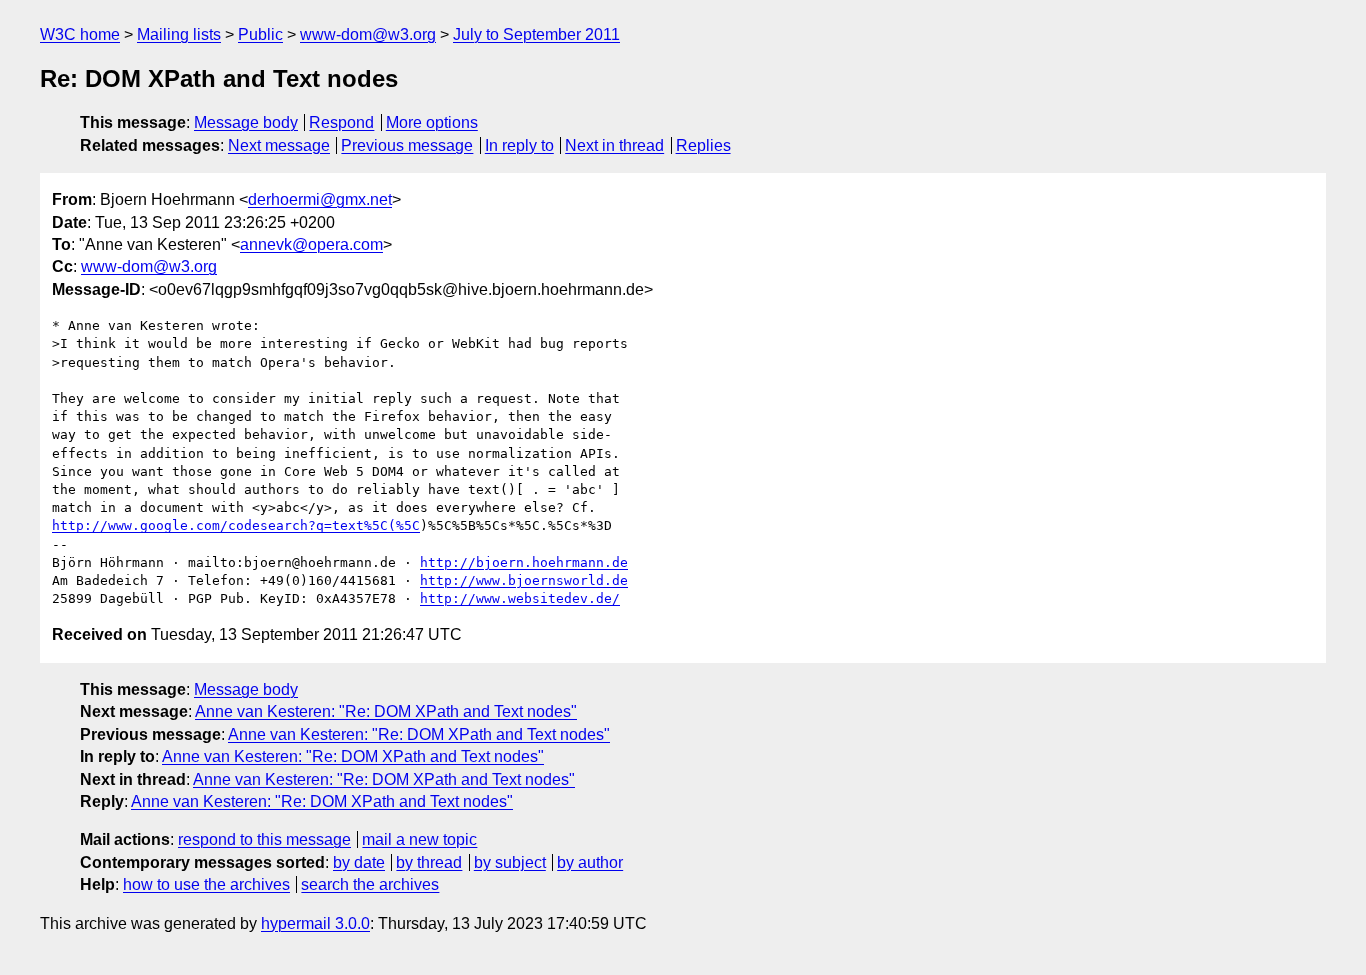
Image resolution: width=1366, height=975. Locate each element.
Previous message (407, 145)
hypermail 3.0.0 (315, 923)
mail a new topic (419, 839)
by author (590, 862)
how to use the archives (206, 884)
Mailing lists (179, 34)
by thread (429, 862)
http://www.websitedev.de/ (520, 598)
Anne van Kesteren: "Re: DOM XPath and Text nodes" (386, 711)
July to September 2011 (536, 34)
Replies (703, 145)
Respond (341, 122)
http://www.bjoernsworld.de (524, 580)
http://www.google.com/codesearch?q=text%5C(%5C (236, 525)
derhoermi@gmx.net (320, 199)
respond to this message (264, 839)
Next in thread (614, 145)
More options (432, 122)
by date (359, 862)
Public (260, 34)
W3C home (80, 34)
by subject (510, 862)
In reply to (519, 145)
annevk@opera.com (311, 244)
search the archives (370, 884)
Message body (246, 122)
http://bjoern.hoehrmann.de (524, 562)
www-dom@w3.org (368, 34)
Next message (279, 145)
